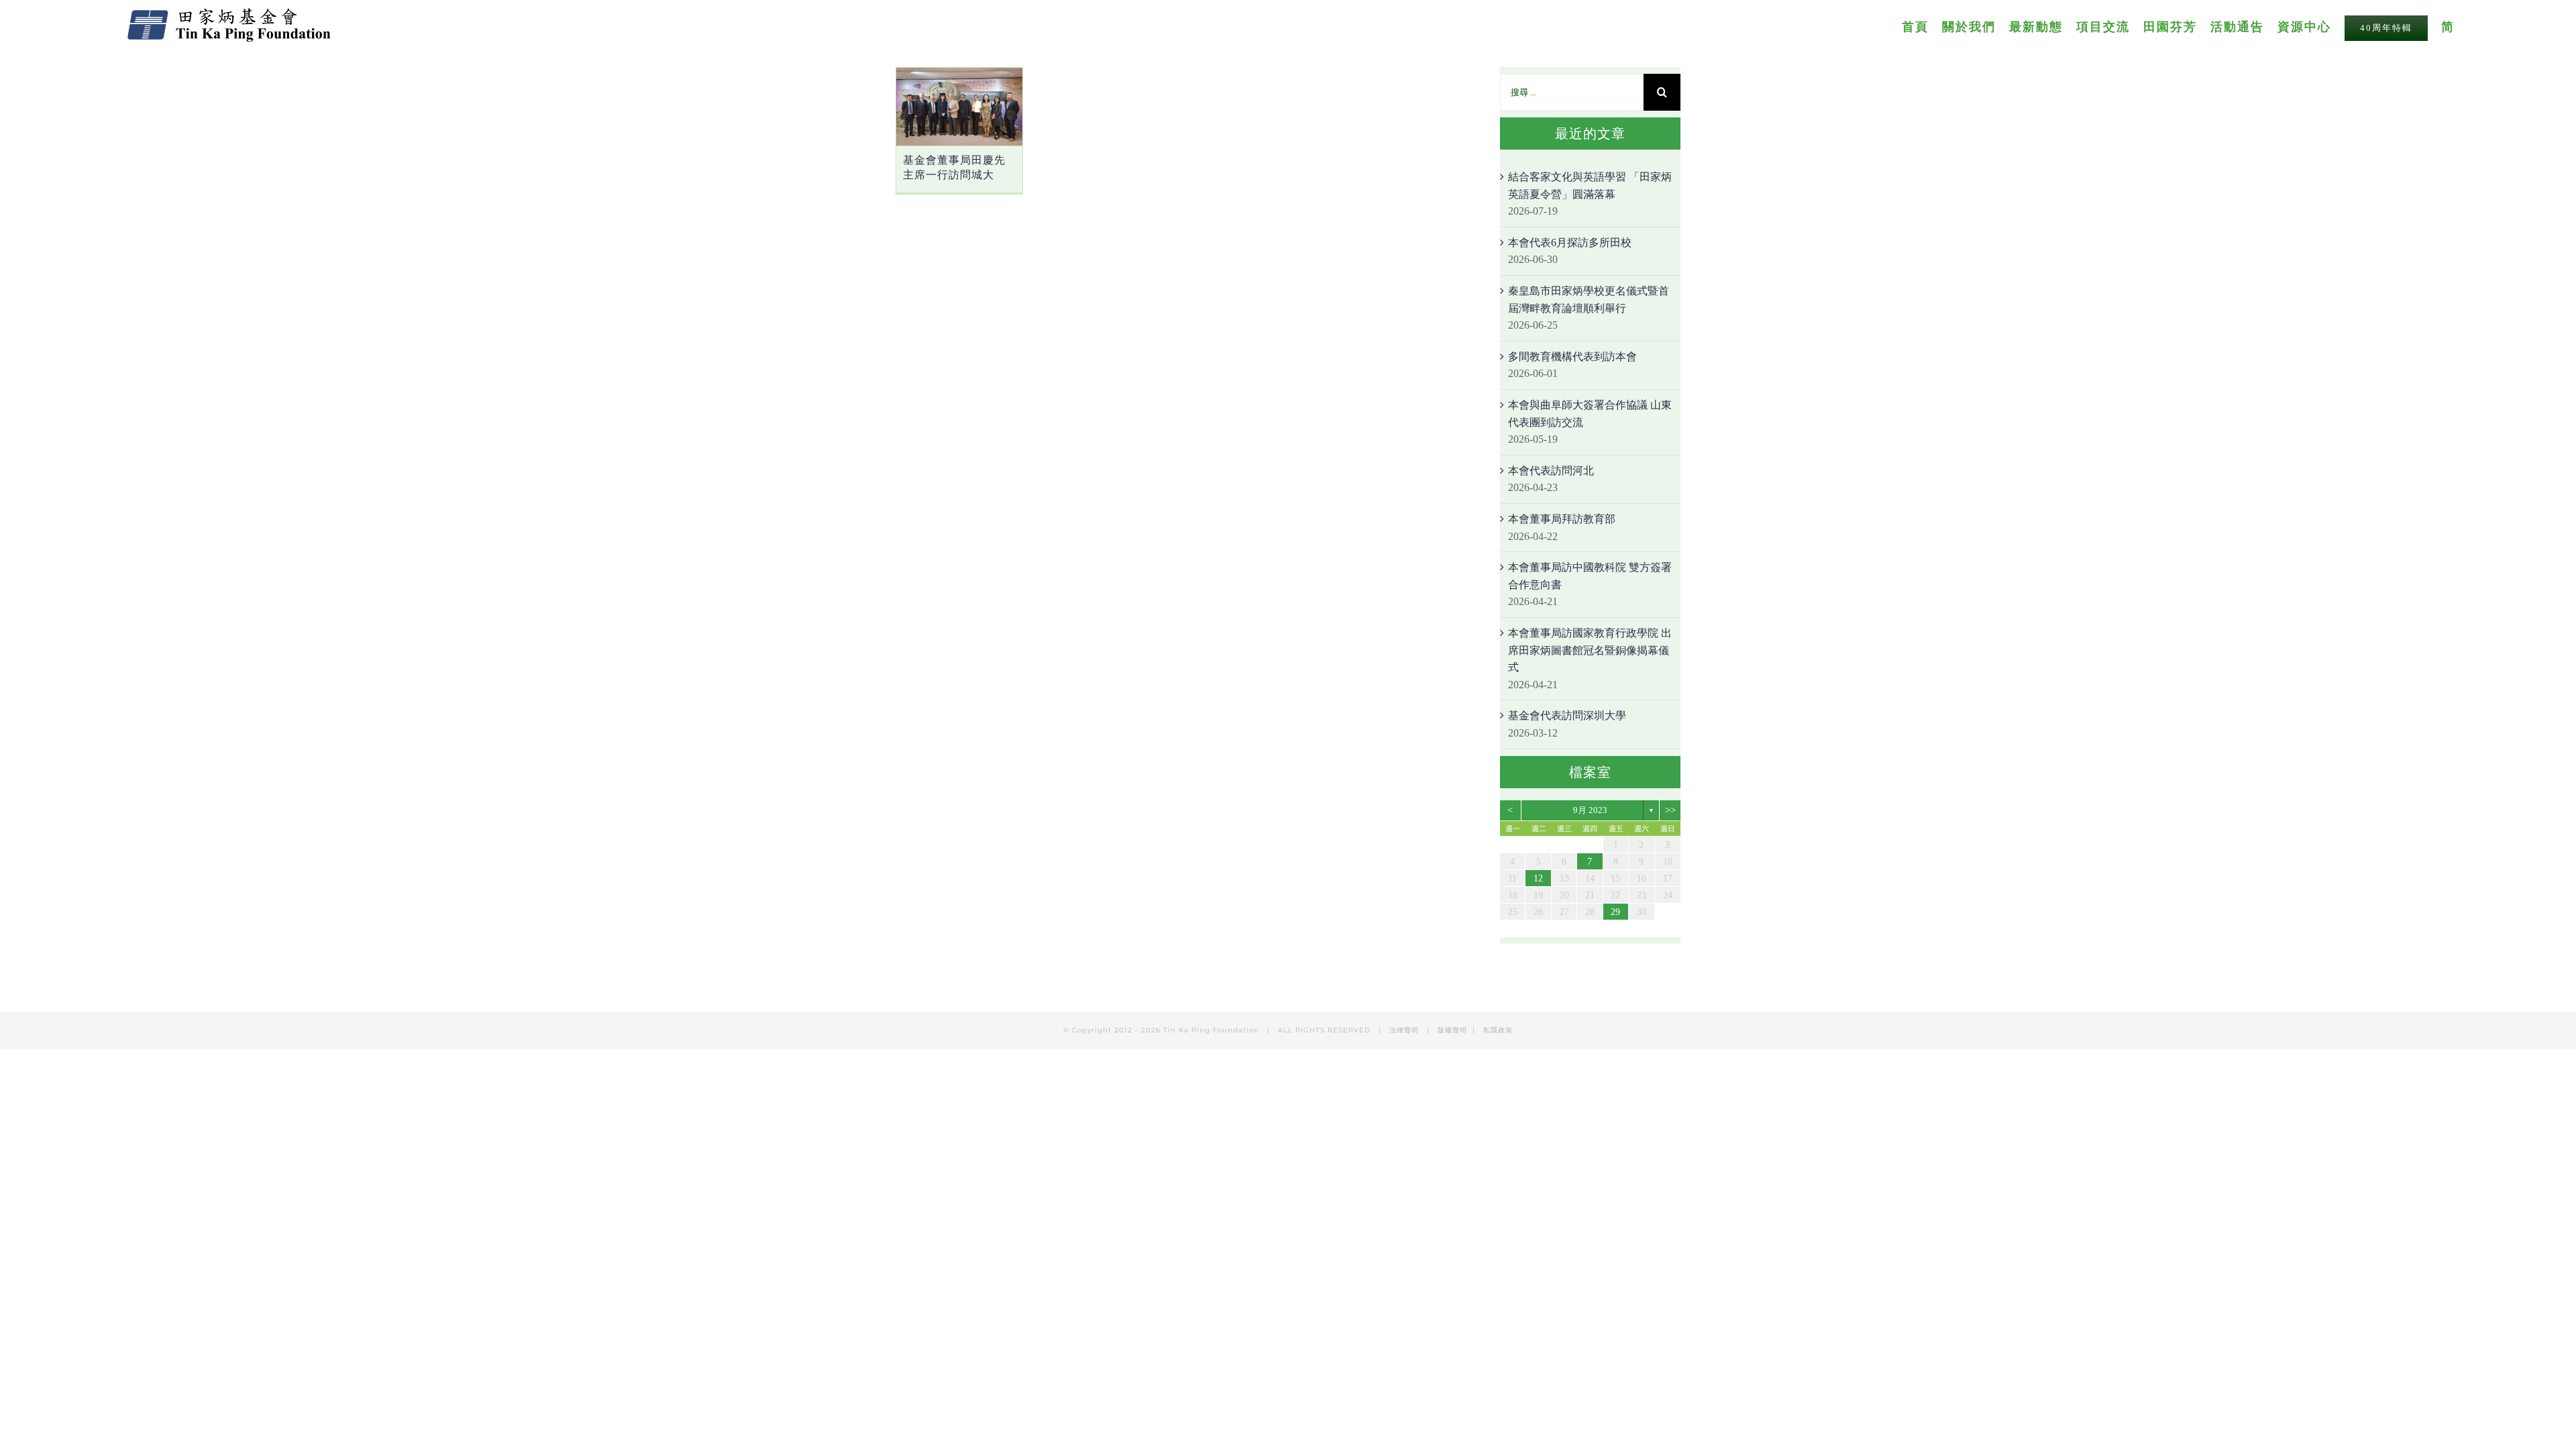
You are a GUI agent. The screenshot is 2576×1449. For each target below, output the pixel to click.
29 (1615, 912)
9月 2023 (1590, 810)
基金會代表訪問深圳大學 (1567, 715)
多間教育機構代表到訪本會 (1572, 357)
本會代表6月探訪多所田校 (1570, 243)
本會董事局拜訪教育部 (1562, 519)
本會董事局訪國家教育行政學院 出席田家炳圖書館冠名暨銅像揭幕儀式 (1590, 650)
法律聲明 (1405, 1030)
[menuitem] (1922, 26)
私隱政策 (1498, 1030)
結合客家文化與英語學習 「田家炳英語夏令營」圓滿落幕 (1590, 185)
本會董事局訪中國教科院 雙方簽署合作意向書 (1590, 576)
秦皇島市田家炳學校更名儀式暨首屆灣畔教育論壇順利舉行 (1589, 300)
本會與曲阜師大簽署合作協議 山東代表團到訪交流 (1590, 414)
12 (1538, 878)
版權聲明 (1452, 1030)
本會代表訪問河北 (1551, 471)
